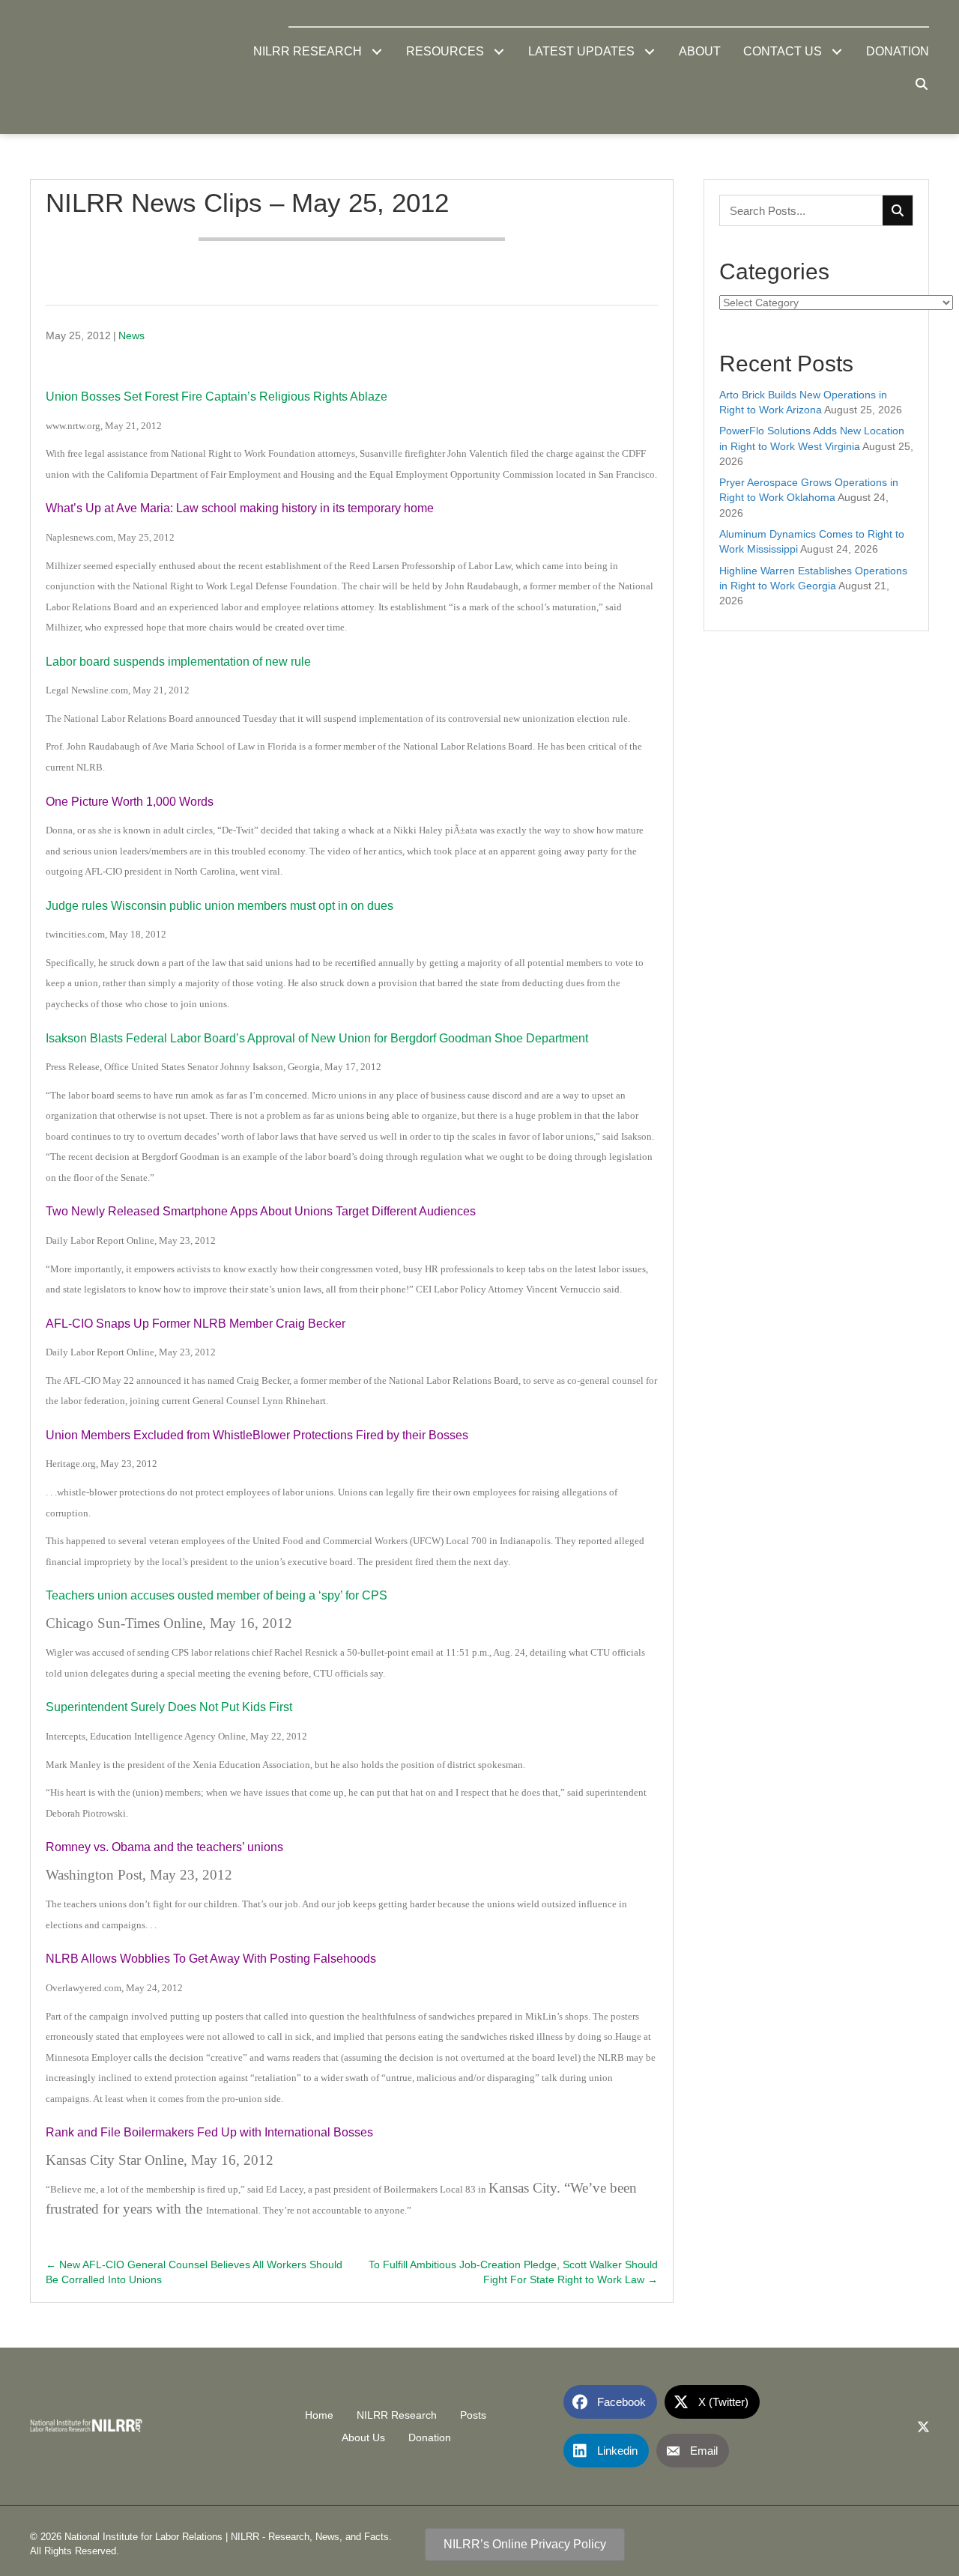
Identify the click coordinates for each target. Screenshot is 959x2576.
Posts (473, 2415)
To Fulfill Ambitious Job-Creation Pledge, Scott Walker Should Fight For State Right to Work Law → (513, 2272)
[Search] (898, 210)
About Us (363, 2437)
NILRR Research (397, 2415)
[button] (376, 52)
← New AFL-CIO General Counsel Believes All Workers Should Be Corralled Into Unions (194, 2272)
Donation (430, 2437)
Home (319, 2415)
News (131, 335)
